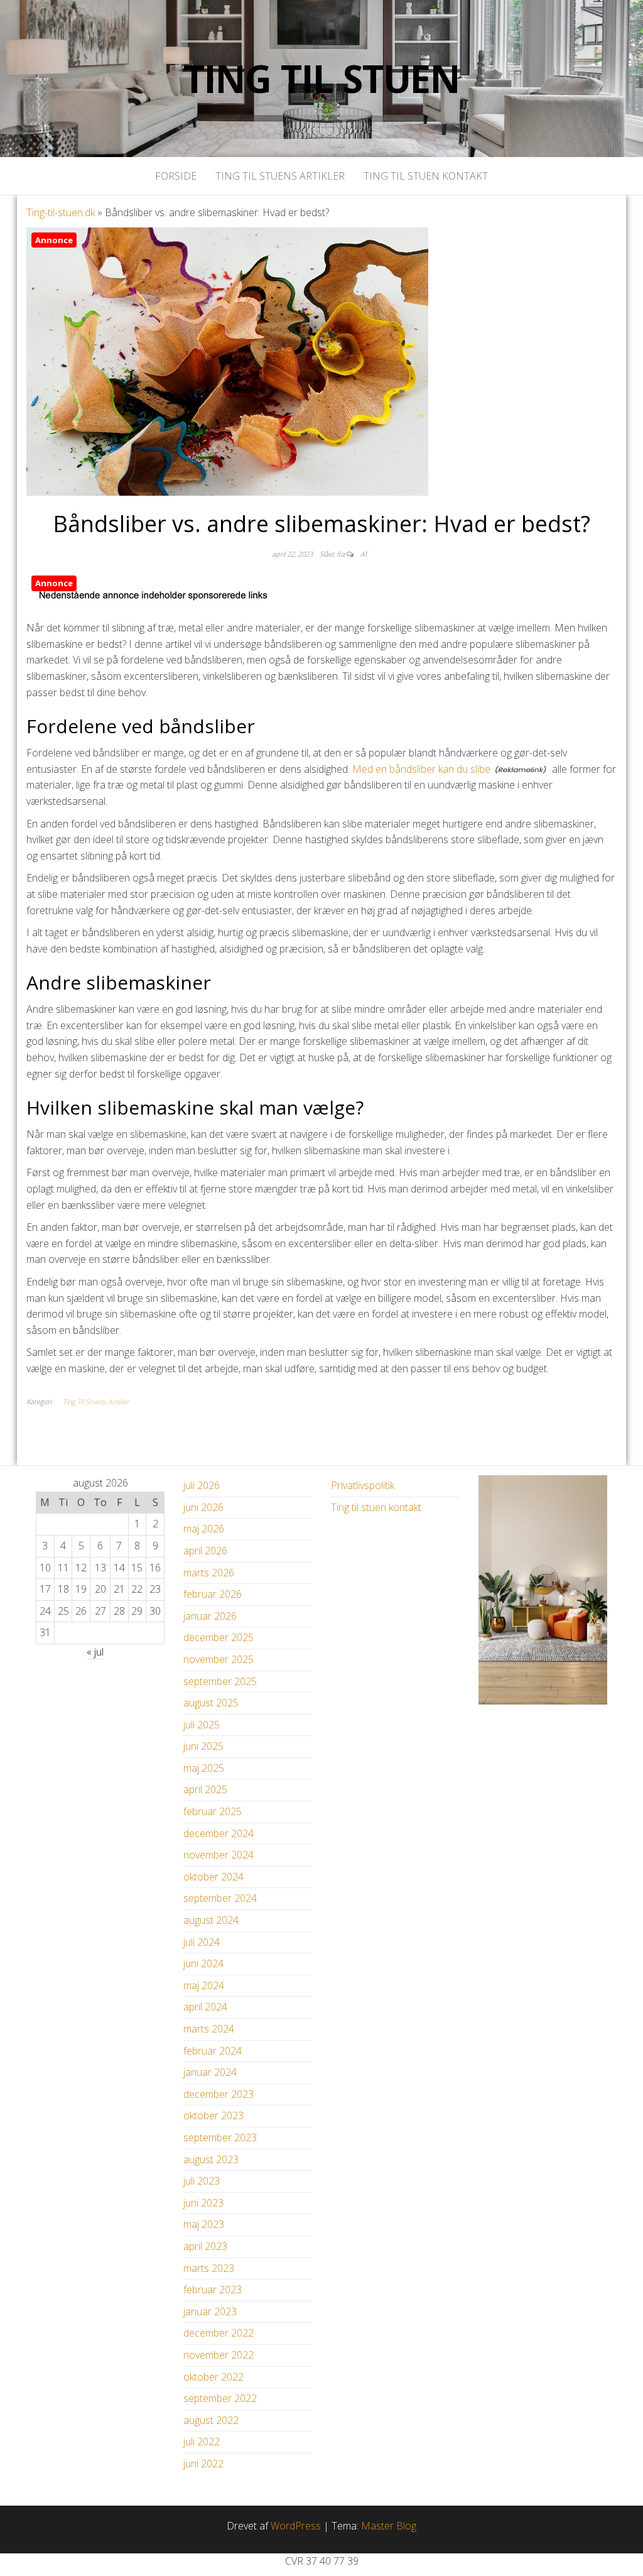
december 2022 (219, 2333)
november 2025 (219, 1659)
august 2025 (211, 1703)
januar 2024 (210, 2072)
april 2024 (205, 2007)
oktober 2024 (213, 1877)
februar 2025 (213, 1811)
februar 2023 (213, 2289)
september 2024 (220, 1898)
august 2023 (211, 2159)
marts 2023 (209, 2268)
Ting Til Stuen (321, 79)
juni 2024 (203, 1963)
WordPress (296, 2526)
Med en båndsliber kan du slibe (421, 769)
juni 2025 (203, 1746)
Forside (176, 176)
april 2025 (205, 1789)
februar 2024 (213, 2051)
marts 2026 (209, 1573)
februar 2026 (213, 1594)
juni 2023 (203, 2203)
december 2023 (219, 2094)
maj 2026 (204, 1529)
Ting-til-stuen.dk (61, 212)
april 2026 (205, 1551)
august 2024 (211, 1920)
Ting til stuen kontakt (426, 176)
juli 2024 (202, 1942)
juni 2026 (203, 1507)
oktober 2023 (213, 2115)
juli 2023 (202, 2181)
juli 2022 (202, 2442)
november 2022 (219, 2355)
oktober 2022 (213, 2377)
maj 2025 (204, 1768)
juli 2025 (202, 1725)
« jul (95, 1652)
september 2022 (220, 2398)
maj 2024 (204, 1985)
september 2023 (220, 2137)
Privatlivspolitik (363, 1485)
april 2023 (205, 2246)
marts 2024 (209, 2029)
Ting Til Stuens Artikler (280, 176)
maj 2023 (204, 2224)
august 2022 (211, 2420)
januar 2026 (210, 1616)
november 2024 (219, 1855)
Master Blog (389, 2526)
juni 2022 (203, 2464)
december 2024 (219, 1833)
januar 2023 (210, 2311)
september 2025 (220, 1681)
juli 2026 (202, 1485)
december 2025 (219, 1637)
